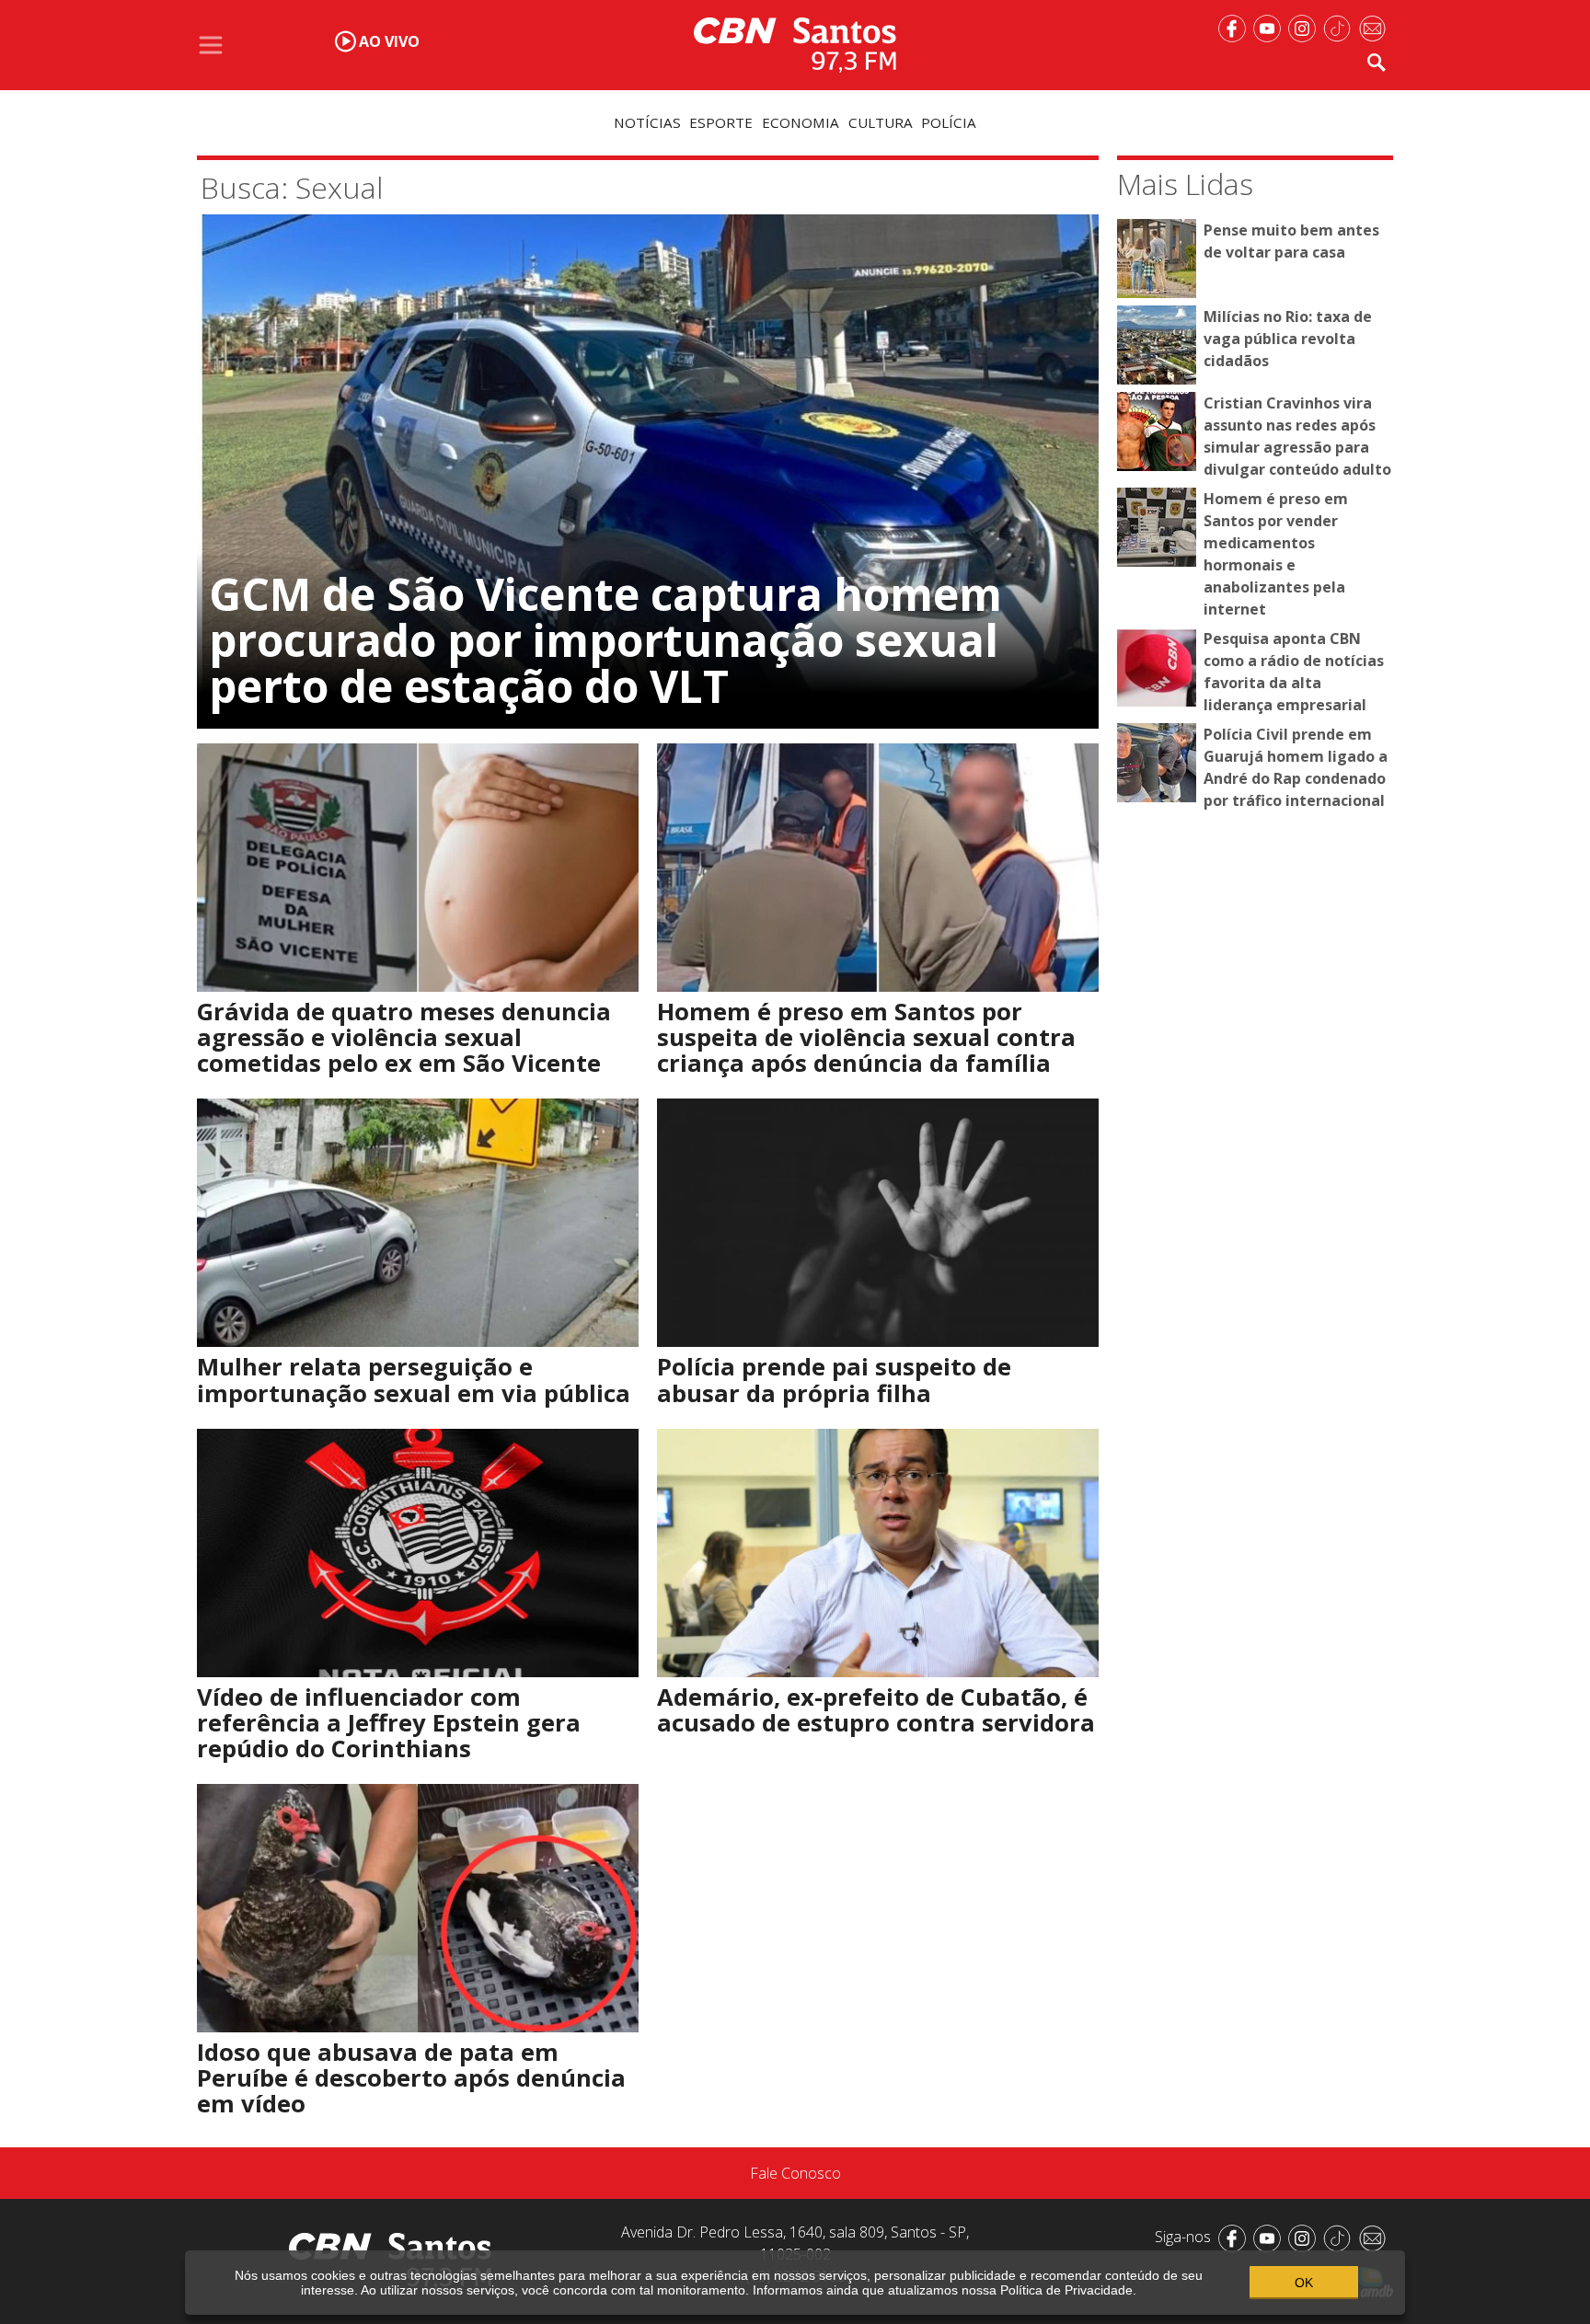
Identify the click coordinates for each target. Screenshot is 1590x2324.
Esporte (721, 122)
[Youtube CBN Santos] (1271, 27)
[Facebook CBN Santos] (1236, 27)
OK (1304, 2283)
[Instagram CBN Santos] (1306, 27)
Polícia (949, 122)
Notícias (647, 122)
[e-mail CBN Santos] (1376, 27)
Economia (801, 122)
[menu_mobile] (211, 45)
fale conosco (795, 2173)
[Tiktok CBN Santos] (1341, 27)
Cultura (881, 122)
